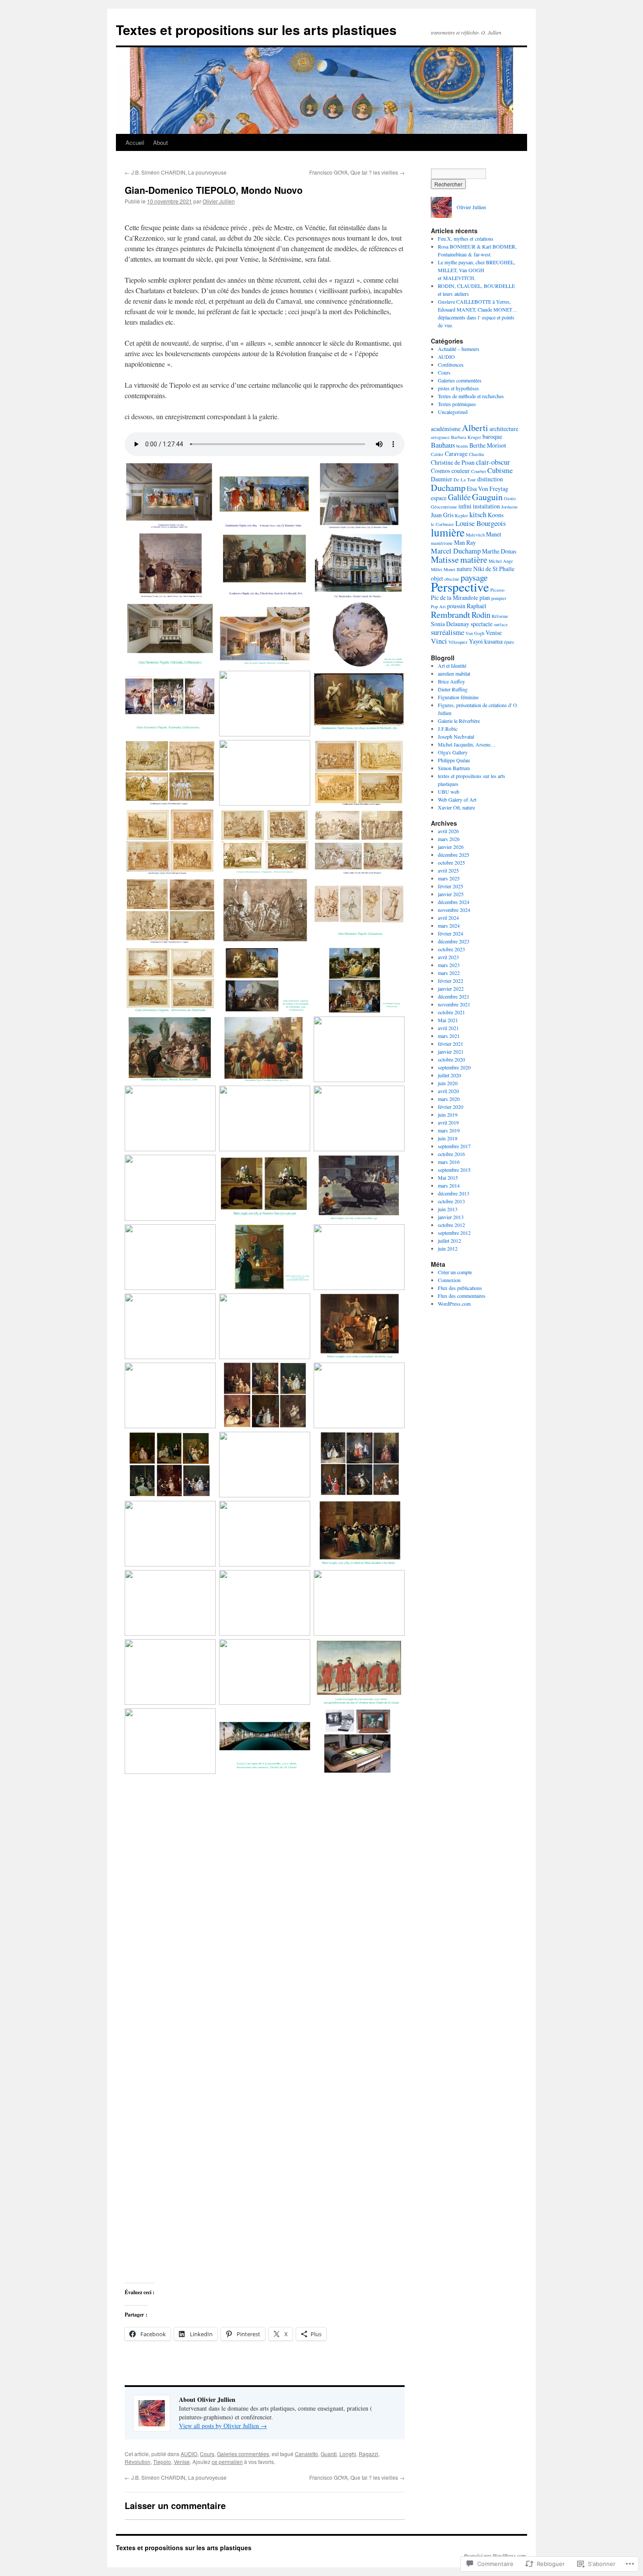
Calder (437, 454)
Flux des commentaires (462, 1296)
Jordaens (509, 507)
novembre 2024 (454, 910)
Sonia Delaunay (450, 624)
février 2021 (451, 1044)
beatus (462, 446)
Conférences (451, 364)
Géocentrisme (444, 507)
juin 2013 (448, 1209)
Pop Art (438, 606)
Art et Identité (452, 666)
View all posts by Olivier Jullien (223, 2426)
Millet (437, 569)
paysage (474, 577)
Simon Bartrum (454, 768)
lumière (448, 532)
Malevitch (475, 535)
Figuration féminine (458, 697)
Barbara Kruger (466, 437)
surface (501, 624)
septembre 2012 (454, 1233)
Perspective (460, 587)
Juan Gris (442, 515)
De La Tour (465, 480)
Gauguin (487, 497)
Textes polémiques (457, 404)
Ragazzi (369, 2454)
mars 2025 (449, 878)
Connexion (449, 1280)
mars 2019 (449, 1130)
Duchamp (448, 487)
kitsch (478, 515)
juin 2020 (448, 1083)
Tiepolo (162, 2462)
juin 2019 (448, 1115)
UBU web (449, 792)
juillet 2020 (449, 1075)
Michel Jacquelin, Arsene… (467, 744)
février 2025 (451, 886)
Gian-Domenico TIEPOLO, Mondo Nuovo (214, 190)
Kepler (461, 515)
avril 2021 (448, 1028)
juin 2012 (448, 1248)
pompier (499, 598)
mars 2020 (449, 1099)
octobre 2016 (451, 1154)
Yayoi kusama (486, 641)
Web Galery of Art (457, 799)
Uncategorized (453, 412)
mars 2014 (449, 1185)
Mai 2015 (448, 1178)
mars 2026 (449, 839)
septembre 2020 (454, 1067)
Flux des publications (460, 1288)
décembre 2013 (454, 1193)
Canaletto (306, 2454)
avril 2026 (448, 831)
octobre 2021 (451, 1012)
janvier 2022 (451, 988)
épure (509, 642)
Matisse (445, 559)
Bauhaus (443, 445)
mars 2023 (449, 965)
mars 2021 (449, 1036)
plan (485, 598)
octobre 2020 (451, 1059)
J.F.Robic (448, 729)
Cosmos (440, 471)
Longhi (348, 2454)
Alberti (475, 428)
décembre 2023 (454, 941)
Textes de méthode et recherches (471, 396)
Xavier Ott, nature (456, 807)
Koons (496, 515)
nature (464, 569)
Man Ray (465, 542)
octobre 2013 (451, 1201)
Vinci (439, 641)
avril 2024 (448, 918)
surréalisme (447, 632)
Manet (494, 534)
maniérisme (442, 543)
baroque (492, 436)
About (161, 142)
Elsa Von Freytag (487, 489)
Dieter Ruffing (453, 689)
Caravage (456, 454)
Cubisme (500, 470)
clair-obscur (493, 462)
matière (474, 559)
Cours (207, 2454)
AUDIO (189, 2454)
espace (439, 498)
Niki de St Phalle (494, 569)
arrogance (440, 437)
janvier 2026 (451, 847)
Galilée (459, 497)
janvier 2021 (451, 1051)
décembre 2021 (454, 996)
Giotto (510, 498)
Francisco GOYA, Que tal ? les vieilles (357, 172)
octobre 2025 (451, 862)
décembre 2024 (454, 902)
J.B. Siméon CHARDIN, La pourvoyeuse (176, 172)
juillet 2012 (449, 1241)
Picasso (497, 590)
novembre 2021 (454, 1004)
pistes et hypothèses (458, 388)
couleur (461, 471)
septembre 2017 (454, 1146)
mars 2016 (449, 1162)
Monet (449, 569)
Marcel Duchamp (456, 551)
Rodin (481, 615)
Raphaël (477, 606)
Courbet (479, 471)
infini (465, 506)
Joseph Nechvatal (456, 736)
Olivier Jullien (219, 201)
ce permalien (227, 2462)
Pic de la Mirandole (454, 598)
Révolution (138, 2462)
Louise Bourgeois (481, 523)
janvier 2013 (451, 1217)
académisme (446, 429)
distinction (490, 479)
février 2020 (451, 1107)
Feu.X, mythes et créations (466, 238)
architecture (504, 429)
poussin (456, 606)
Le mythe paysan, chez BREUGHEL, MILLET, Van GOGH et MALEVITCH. (477, 270)
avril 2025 (448, 870)
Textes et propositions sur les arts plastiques (256, 30)
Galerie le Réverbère (459, 721)
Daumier (442, 479)
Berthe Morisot (488, 445)
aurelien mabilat (454, 673)
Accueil (135, 142)
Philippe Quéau (454, 760)
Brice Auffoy (451, 681)
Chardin (476, 454)
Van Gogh (475, 633)
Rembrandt (451, 614)
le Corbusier (442, 524)
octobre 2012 (451, 1225)
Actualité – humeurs (459, 349)
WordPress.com (454, 1304)
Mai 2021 (448, 1020)
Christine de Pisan (453, 462)
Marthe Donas (499, 551)
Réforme (500, 616)
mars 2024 (449, 925)
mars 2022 (449, 973)
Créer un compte (455, 1272)
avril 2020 (448, 1091)
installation (486, 506)
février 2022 (451, 981)
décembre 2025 (454, 855)
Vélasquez (458, 642)
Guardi (329, 2454)
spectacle (482, 624)
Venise (182, 2462)
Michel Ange (501, 561)
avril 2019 (448, 1122)
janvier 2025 (451, 894)
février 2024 (451, 933)
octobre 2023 (451, 949)
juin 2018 (448, 1138)
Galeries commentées (243, 2454)
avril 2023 (448, 957)
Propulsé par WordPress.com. (495, 2555)
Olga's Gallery (453, 752)
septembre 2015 (454, 1170)
